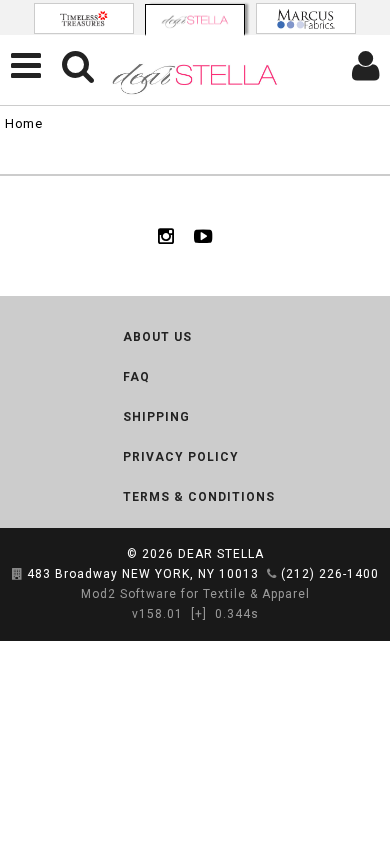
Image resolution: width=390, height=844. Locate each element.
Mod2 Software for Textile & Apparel (195, 594)
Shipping (156, 417)
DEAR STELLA (221, 554)
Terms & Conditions (199, 497)
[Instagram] (166, 236)
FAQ (136, 377)
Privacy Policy (181, 457)
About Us (157, 337)
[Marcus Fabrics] (306, 18)
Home (23, 123)
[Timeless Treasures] (84, 18)
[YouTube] (203, 236)
